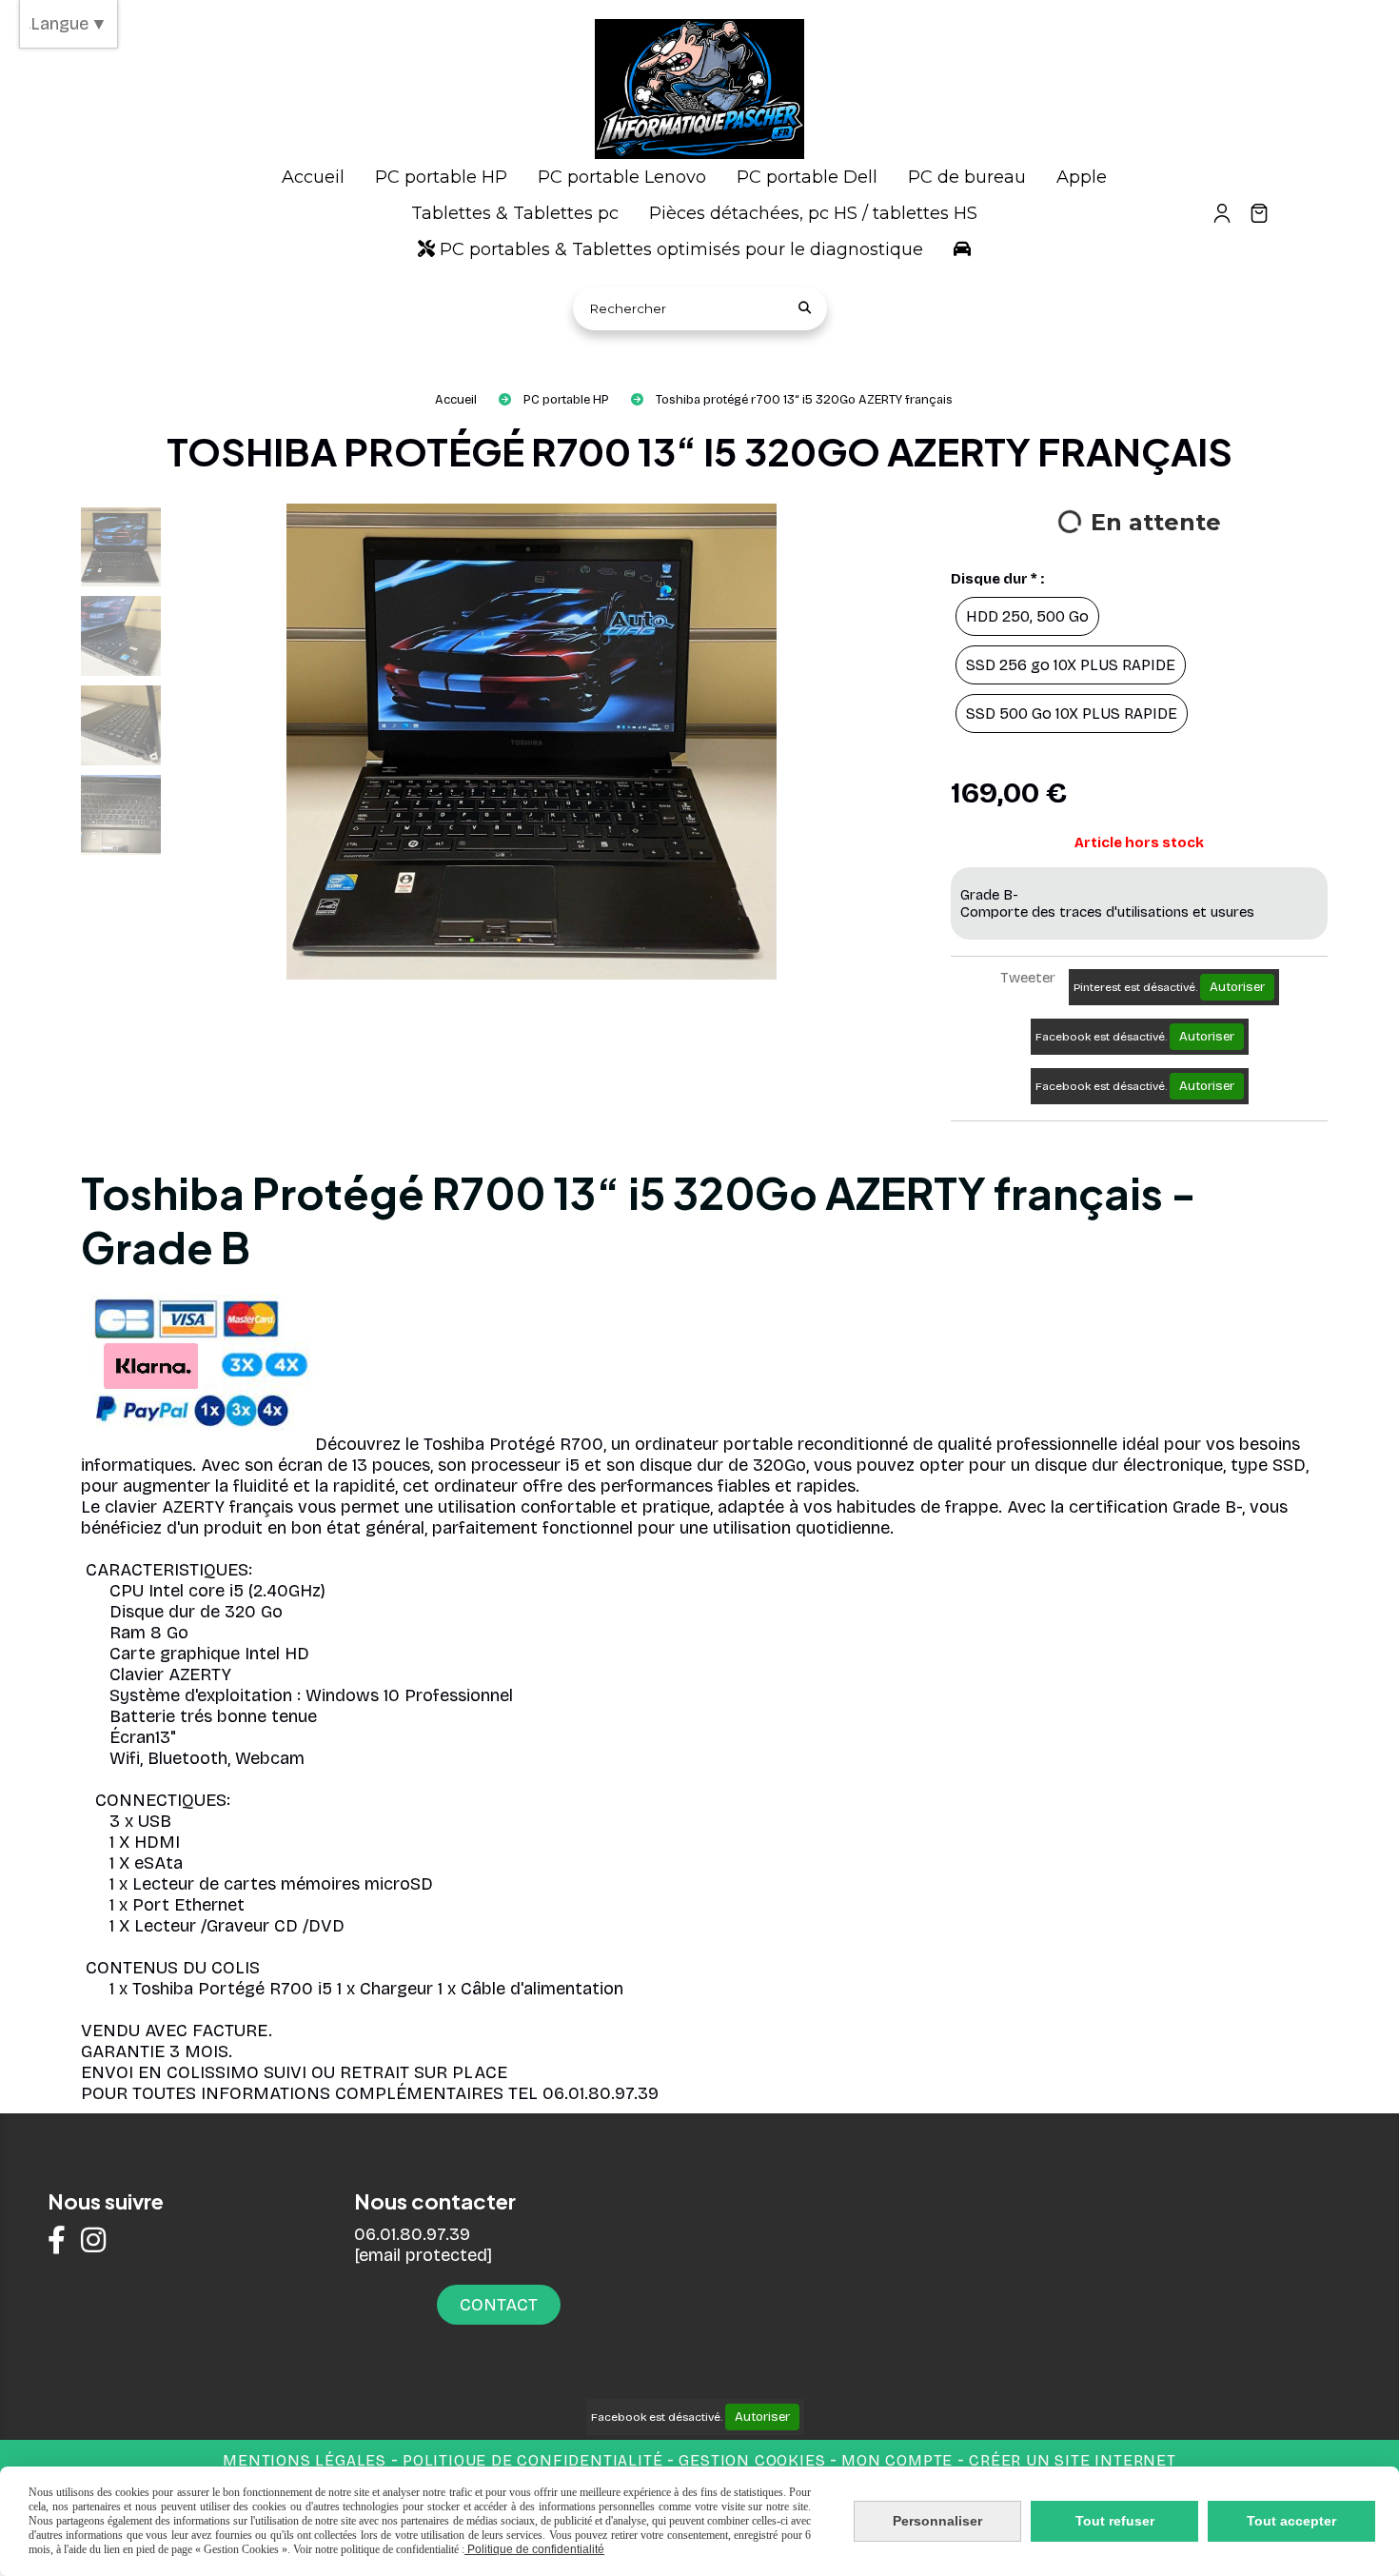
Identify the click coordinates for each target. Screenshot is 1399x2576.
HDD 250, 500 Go (1027, 616)
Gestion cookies (754, 2460)
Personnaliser (937, 2521)
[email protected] (423, 2255)
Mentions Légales (305, 2460)
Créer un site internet (1073, 2460)
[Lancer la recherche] (805, 308)
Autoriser (1237, 987)
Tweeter (1028, 978)
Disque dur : (997, 579)
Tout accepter (1291, 2521)
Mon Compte (897, 2460)
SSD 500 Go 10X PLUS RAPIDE (1072, 713)
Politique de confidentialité (532, 2460)
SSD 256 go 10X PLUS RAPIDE (1071, 665)
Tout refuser (1115, 2521)
